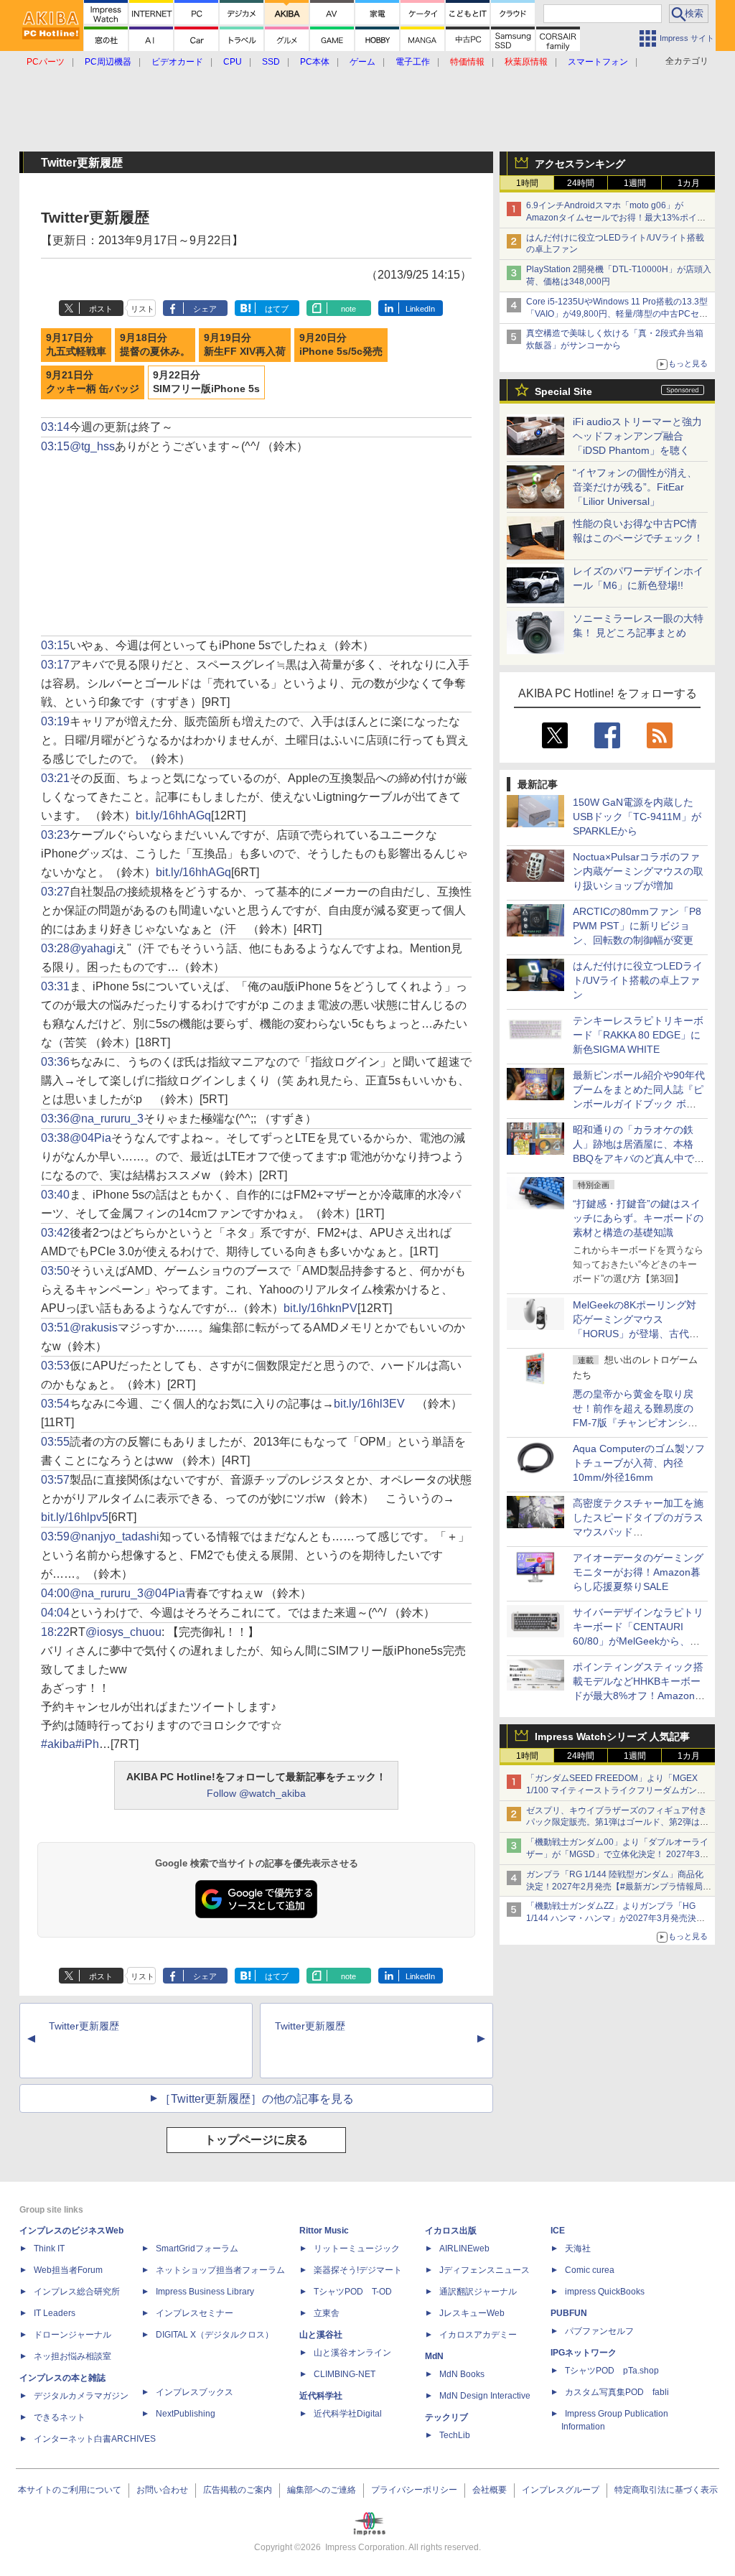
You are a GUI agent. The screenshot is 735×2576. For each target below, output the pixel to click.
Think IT (49, 2249)
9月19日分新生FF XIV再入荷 (245, 345)
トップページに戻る (256, 2140)
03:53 (55, 1366)
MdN (434, 2356)
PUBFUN (569, 2313)
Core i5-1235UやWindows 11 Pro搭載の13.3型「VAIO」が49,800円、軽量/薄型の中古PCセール (617, 314)
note (348, 309)
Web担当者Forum (68, 2270)
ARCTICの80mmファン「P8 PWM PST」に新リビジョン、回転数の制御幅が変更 (637, 926)
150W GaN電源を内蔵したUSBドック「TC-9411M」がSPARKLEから (637, 817)
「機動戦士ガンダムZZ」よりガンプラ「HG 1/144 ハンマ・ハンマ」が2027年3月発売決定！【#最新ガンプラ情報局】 (611, 1918)
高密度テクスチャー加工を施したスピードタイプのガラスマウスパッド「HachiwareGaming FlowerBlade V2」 (638, 1532)
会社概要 (490, 2490)
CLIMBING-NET (345, 2374)
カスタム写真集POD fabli (617, 2392)
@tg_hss (92, 446)
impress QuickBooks (605, 2292)
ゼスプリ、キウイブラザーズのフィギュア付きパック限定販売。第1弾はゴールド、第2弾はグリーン (617, 1823)
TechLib (455, 2435)
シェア (205, 309)
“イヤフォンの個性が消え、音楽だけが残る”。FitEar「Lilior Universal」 (635, 487)
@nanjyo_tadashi (114, 1536)
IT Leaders (55, 2313)
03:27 (55, 892)
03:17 (55, 665)
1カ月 (689, 183)
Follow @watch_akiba (256, 1793)
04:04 (55, 1613)
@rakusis (94, 1327)
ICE (558, 2231)
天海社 (578, 2249)
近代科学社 (321, 2396)
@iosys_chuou (123, 1632)
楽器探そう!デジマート (358, 2270)
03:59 (55, 1536)
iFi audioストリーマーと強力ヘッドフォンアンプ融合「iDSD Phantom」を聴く (637, 436)
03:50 (55, 1271)
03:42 (55, 1233)
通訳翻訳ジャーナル (478, 2292)
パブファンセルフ (599, 2331)
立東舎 (327, 2313)
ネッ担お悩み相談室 (72, 2356)
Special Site (563, 391)
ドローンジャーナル (72, 2335)
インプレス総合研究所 (77, 2292)
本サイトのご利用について (70, 2490)
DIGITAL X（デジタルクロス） (215, 2335)
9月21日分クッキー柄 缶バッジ (93, 382)
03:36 (55, 1062)
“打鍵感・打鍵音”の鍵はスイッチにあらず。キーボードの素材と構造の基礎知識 (638, 1218)
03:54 (55, 1404)
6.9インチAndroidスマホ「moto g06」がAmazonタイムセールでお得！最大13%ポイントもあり (616, 218)
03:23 (55, 835)
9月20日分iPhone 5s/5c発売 (341, 345)
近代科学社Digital (348, 2414)
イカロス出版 (451, 2231)
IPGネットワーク (584, 2353)
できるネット (60, 2417)
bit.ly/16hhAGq (173, 815)
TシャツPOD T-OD (353, 2292)
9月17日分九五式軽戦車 (76, 345)
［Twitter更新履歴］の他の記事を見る (257, 2099)
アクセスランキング (580, 164)
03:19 (55, 721)
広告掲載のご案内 (238, 2490)
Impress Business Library (205, 2292)
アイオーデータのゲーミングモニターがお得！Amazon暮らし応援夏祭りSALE (638, 1572)
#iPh (87, 1744)
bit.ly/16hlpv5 (75, 1517)
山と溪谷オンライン (352, 2353)
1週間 (635, 183)
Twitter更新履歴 (84, 2026)
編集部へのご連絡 (322, 2490)
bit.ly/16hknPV (320, 1308)
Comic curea (590, 2270)
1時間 (527, 183)
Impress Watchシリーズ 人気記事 (612, 1736)
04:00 (55, 1593)
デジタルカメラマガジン (81, 2396)
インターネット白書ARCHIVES (95, 2439)
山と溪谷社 (321, 2335)
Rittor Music (324, 2231)
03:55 (55, 1442)
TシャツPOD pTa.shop (612, 2371)
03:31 (55, 986)
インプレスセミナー (195, 2313)
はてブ (277, 309)
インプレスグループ (561, 2490)
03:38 (55, 1138)
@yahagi (93, 948)
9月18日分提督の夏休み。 (155, 345)
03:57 (55, 1480)
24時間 (581, 183)
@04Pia (90, 1138)
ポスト (101, 309)
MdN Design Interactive (485, 2396)
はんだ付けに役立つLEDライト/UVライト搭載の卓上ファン (638, 980)
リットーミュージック (357, 2249)
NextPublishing (186, 2414)
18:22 (55, 1632)
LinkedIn (420, 309)
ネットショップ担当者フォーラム (220, 2270)
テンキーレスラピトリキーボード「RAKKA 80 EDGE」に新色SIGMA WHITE (638, 1035)
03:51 (55, 1327)
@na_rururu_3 (107, 1119)
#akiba (58, 1744)
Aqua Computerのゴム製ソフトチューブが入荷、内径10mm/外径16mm (639, 1463)
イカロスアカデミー (478, 2335)
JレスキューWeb (472, 2313)
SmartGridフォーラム (197, 2249)
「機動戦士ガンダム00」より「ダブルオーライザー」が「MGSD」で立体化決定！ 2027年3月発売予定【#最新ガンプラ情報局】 (617, 1854)
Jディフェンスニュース (484, 2270)
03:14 (55, 427)
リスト (142, 309)
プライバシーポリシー (414, 2490)
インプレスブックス (195, 2392)
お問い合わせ (162, 2490)
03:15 (55, 446)
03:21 (55, 778)
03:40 (55, 1195)
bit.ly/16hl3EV (369, 1404)
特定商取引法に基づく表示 (666, 2490)
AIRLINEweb (464, 2249)
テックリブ (446, 2417)
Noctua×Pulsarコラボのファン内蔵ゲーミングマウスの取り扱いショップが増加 (638, 871)
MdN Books (462, 2374)
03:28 (55, 948)
